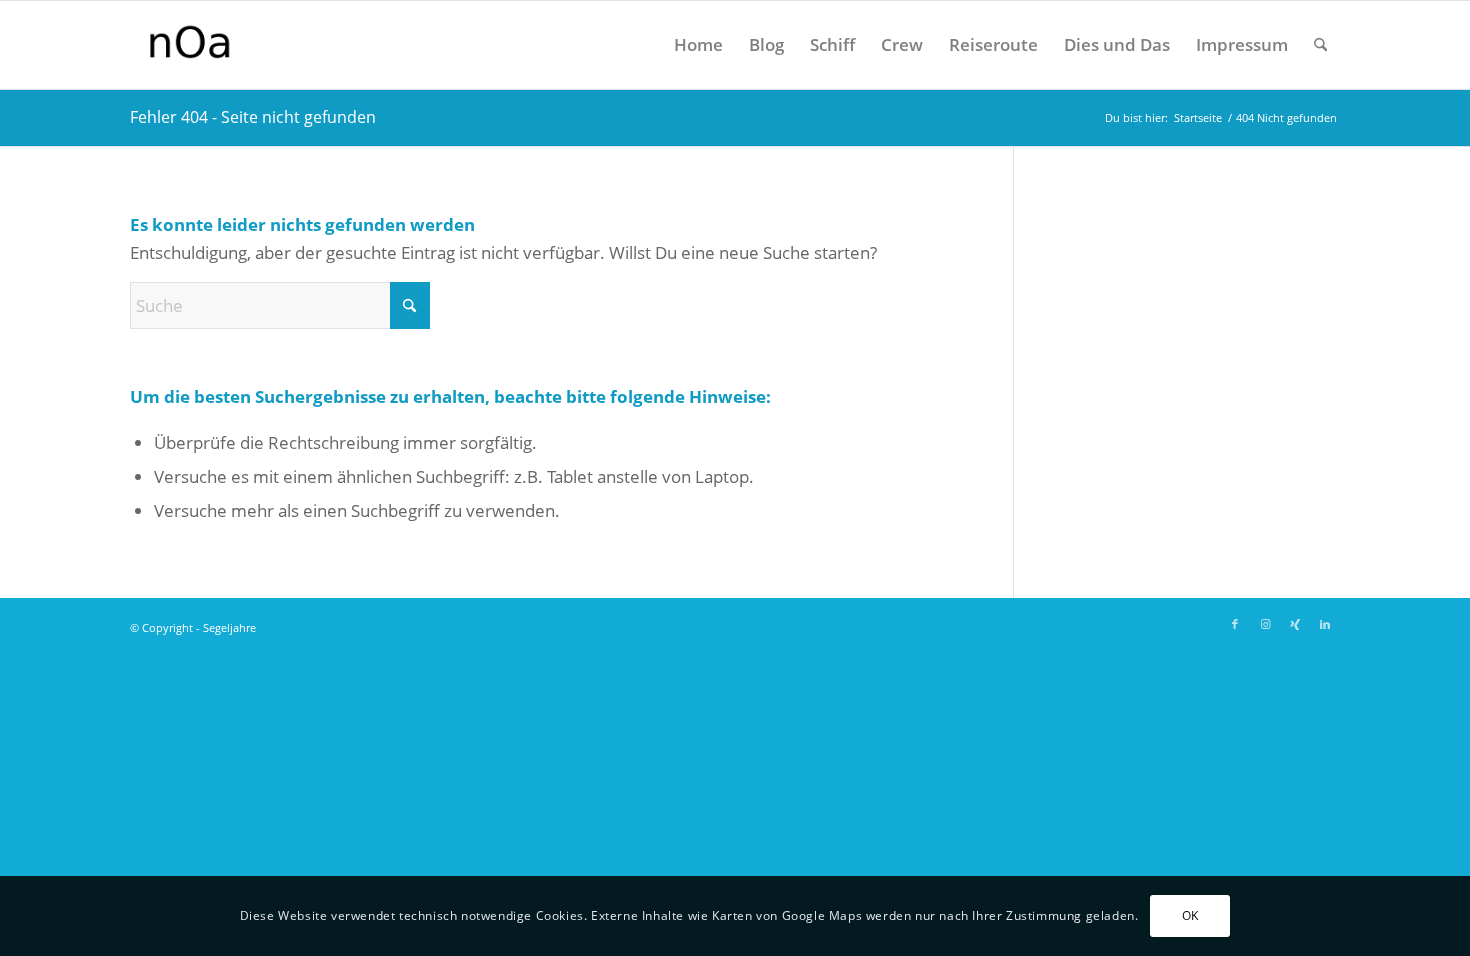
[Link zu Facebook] (1235, 624)
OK (1190, 915)
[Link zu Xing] (1295, 624)
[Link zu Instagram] (1265, 624)
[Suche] (1320, 45)
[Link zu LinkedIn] (1325, 624)
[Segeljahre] (262, 45)
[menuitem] (698, 45)
